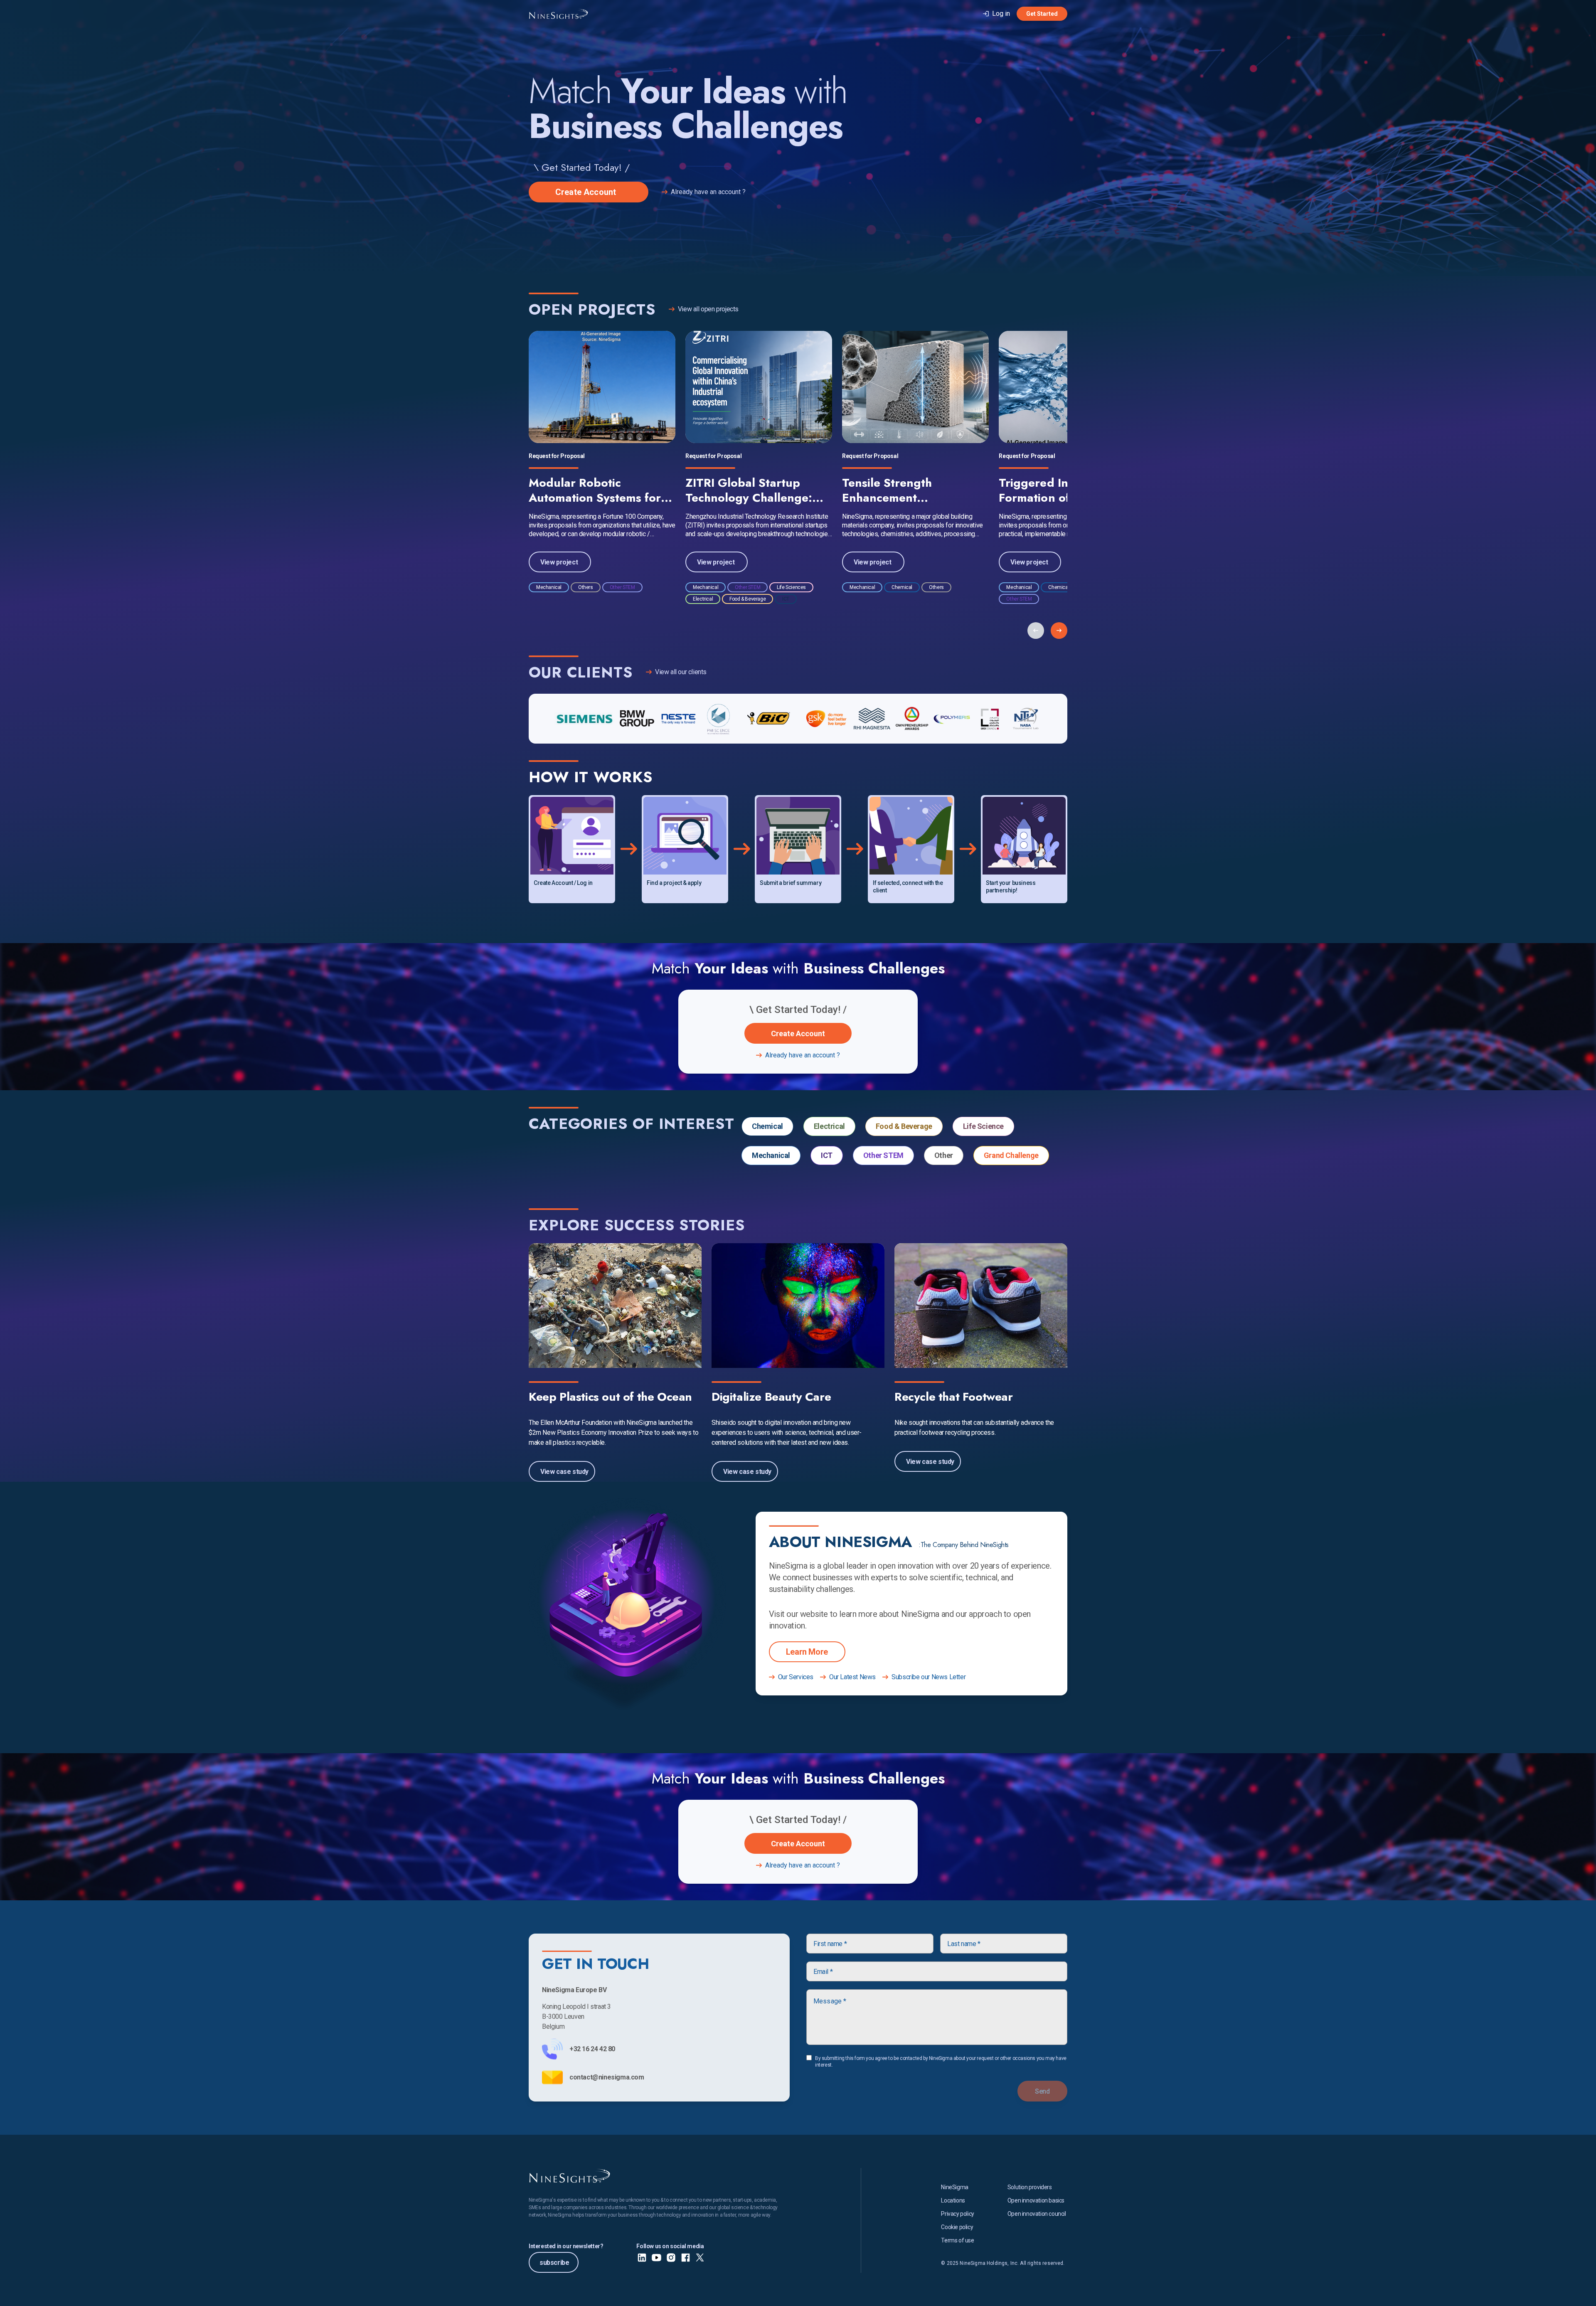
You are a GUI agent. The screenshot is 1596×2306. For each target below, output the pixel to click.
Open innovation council (1037, 2214)
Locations (953, 2200)
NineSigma (954, 2187)
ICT (827, 1155)
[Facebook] (686, 2258)
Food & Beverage (904, 1126)
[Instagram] (671, 2258)
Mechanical (771, 1155)
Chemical (767, 1126)
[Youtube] (656, 2258)
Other (944, 1155)
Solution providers (1030, 2187)
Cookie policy (957, 2227)
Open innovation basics (1036, 2200)
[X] (700, 2258)
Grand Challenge (1011, 1155)
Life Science (983, 1126)
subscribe (554, 2263)
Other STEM (883, 1155)
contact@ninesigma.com (607, 2077)
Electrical (829, 1126)
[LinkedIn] (642, 2258)
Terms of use (957, 2240)
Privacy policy (957, 2214)
